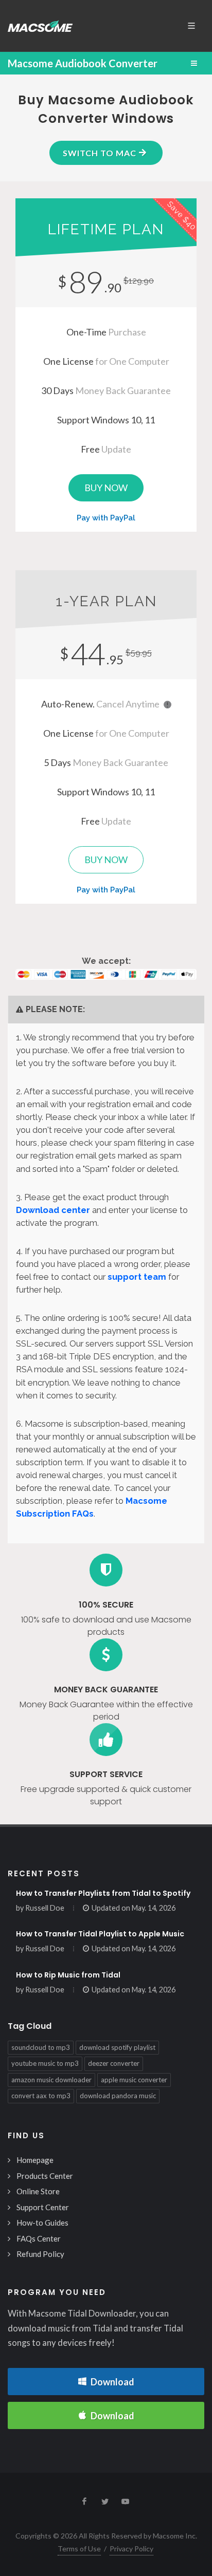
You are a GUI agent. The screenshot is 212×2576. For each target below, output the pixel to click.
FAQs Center (39, 2238)
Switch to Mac (101, 153)
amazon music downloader (51, 2080)
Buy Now (106, 488)
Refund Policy (40, 2254)
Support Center (43, 2207)
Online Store (38, 2191)
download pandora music (118, 2096)
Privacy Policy (131, 2549)
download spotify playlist (117, 2047)
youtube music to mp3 (45, 2063)
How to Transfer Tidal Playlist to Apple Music (100, 1934)
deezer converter (114, 2063)
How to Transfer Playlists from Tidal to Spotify (103, 1893)
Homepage (35, 2160)
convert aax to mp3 (41, 2096)
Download (112, 2382)
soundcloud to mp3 (41, 2047)
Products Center (45, 2176)
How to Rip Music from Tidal (68, 1975)
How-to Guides (42, 2223)
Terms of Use (79, 2549)
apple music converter (134, 2080)
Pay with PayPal (106, 518)
